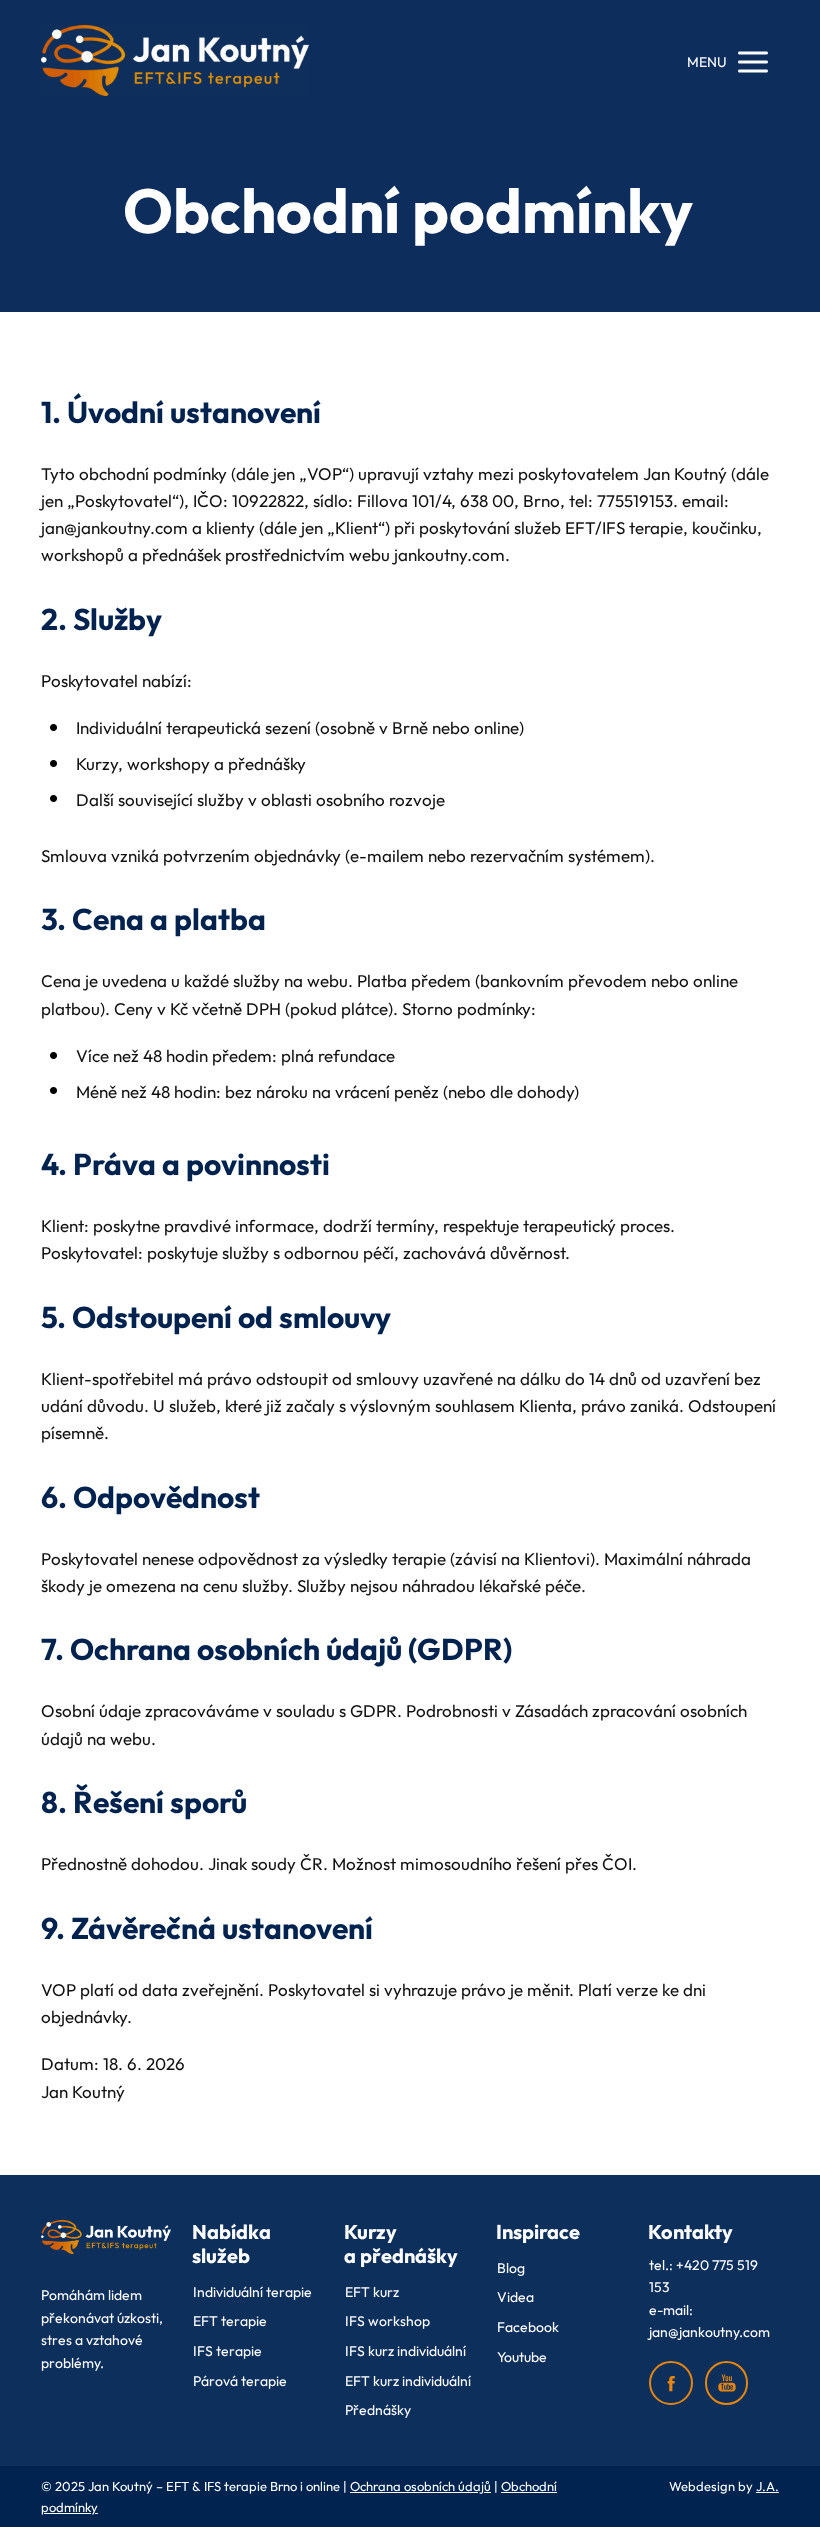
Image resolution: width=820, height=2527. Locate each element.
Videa (515, 2297)
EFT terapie (230, 2321)
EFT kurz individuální (408, 2381)
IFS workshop (387, 2321)
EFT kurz (372, 2292)
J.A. (767, 2486)
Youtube (522, 2357)
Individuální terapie (252, 2292)
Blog (511, 2268)
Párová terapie (240, 2381)
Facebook (528, 2327)
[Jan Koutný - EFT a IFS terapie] (175, 61)
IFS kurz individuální (405, 2351)
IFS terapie (227, 2351)
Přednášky (378, 2410)
